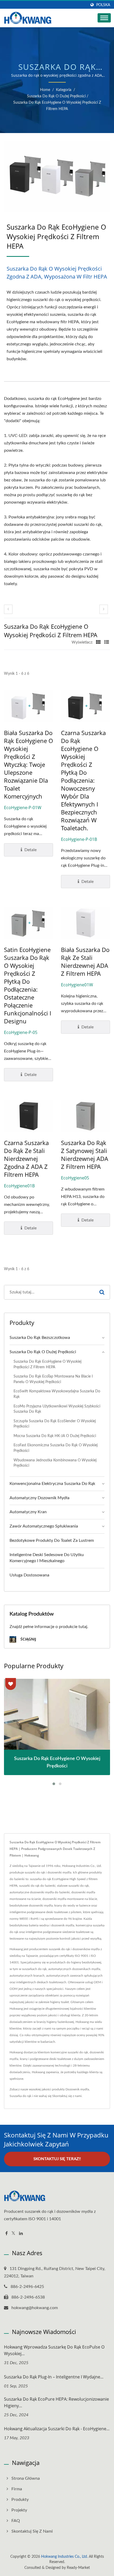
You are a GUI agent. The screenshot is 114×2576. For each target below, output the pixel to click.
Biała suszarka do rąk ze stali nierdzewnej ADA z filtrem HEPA (85, 961)
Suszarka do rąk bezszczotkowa (40, 1338)
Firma (17, 2489)
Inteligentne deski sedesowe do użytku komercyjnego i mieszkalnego (47, 1558)
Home (45, 90)
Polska (103, 5)
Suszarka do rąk (20, 2096)
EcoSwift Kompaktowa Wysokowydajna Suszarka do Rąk (57, 1394)
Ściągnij (28, 1639)
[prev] (8, 609)
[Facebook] (6, 2234)
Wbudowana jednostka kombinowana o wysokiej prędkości (55, 1463)
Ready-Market (78, 2568)
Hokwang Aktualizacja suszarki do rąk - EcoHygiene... (57, 2429)
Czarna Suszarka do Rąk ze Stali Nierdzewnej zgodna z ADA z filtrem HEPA (26, 1159)
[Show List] (107, 642)
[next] (104, 609)
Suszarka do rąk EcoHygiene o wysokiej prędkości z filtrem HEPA (57, 106)
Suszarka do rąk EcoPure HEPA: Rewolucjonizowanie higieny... (56, 2402)
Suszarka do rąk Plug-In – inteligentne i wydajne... (54, 2377)
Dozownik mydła (77, 2089)
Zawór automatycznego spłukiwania (44, 1526)
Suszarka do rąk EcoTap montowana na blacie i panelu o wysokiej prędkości (53, 1379)
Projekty (19, 2510)
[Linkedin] (21, 2234)
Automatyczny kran (28, 1512)
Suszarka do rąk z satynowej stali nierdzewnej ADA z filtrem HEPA (85, 1155)
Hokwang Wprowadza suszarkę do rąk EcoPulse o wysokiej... (54, 2350)
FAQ (16, 2521)
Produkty (20, 2500)
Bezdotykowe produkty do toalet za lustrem (52, 1540)
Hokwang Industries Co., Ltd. (64, 2557)
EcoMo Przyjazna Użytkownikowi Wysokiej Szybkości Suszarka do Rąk (57, 1409)
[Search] (102, 1292)
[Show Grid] (98, 642)
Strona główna (26, 2478)
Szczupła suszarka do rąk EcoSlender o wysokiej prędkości (55, 1424)
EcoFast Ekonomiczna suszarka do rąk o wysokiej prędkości (56, 1448)
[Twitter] (13, 2234)
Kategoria (64, 90)
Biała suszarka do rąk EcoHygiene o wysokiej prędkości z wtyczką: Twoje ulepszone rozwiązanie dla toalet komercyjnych (28, 764)
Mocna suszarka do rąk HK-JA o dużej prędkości (55, 1436)
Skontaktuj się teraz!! (57, 2159)
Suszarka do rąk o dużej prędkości (56, 96)
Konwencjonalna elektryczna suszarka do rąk (52, 1484)
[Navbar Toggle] (104, 18)
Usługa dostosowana (29, 1575)
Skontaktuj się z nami (67, 2096)
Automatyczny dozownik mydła (40, 1498)
